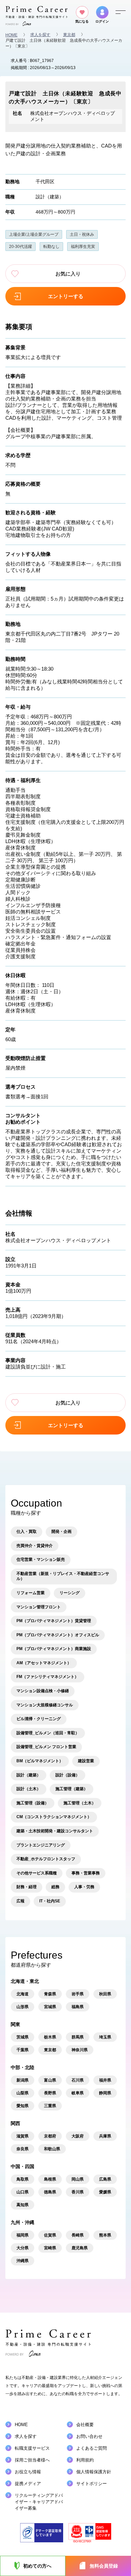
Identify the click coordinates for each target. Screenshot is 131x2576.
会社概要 (85, 2425)
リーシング (70, 1593)
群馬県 (78, 2037)
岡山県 (78, 2179)
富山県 (50, 2080)
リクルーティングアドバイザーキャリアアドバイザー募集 (39, 2502)
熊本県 (105, 2235)
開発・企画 (61, 1532)
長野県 (50, 2093)
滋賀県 (23, 2136)
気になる (82, 21)
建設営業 (86, 1761)
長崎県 (78, 2235)
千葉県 (23, 2050)
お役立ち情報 (28, 2472)
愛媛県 (105, 2192)
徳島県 (50, 2192)
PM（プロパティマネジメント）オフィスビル (58, 1635)
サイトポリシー (92, 2484)
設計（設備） (68, 1775)
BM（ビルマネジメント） (40, 1761)
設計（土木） (29, 1789)
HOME (11, 35)
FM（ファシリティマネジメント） (48, 1677)
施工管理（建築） (72, 1789)
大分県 (23, 2248)
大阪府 (78, 2136)
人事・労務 (84, 1887)
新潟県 (23, 2080)
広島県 (105, 2179)
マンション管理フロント (39, 1607)
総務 (55, 1887)
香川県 (78, 2192)
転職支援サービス (32, 2448)
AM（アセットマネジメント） (44, 1663)
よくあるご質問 (92, 2448)
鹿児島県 (80, 2248)
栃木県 (50, 2037)
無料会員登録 (104, 2566)
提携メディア (28, 2484)
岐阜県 (78, 2093)
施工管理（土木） (80, 1803)
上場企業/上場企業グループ (34, 234)
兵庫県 (105, 2136)
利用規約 (85, 2460)
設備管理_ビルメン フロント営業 (46, 1747)
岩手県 (78, 1994)
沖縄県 (23, 2261)
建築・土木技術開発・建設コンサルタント (55, 1831)
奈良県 (23, 2149)
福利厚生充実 (83, 247)
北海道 (23, 1994)
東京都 (69, 35)
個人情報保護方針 (94, 2472)
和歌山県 (52, 2149)
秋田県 (105, 1994)
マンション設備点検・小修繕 (43, 1691)
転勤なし (51, 247)
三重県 (50, 2106)
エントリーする (66, 296)
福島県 (78, 2007)
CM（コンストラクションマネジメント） (54, 1817)
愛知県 (23, 2106)
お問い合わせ (89, 2436)
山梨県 (23, 2093)
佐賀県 (50, 2235)
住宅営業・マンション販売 (41, 1559)
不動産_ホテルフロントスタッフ (46, 1859)
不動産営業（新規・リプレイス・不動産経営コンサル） (63, 1576)
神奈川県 (80, 2050)
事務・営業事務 (86, 1873)
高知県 (23, 2205)
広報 (20, 1901)
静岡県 (105, 2093)
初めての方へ (37, 2566)
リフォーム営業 (31, 1593)
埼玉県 (105, 2037)
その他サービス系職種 (37, 1873)
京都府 (50, 2136)
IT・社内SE (50, 1901)
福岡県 (23, 2235)
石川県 (78, 2080)
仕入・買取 (27, 1532)
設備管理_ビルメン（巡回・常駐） (48, 1733)
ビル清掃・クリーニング (39, 1719)
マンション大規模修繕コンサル (45, 1705)
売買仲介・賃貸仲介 (35, 1546)
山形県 (23, 2007)
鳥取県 (23, 2179)
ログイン (102, 21)
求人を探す (40, 35)
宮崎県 (50, 2248)
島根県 (50, 2179)
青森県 (50, 1994)
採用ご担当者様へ (32, 2460)
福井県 (105, 2080)
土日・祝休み (82, 234)
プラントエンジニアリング (41, 1845)
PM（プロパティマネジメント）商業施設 (54, 1649)
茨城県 (23, 2037)
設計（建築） (50, 197)
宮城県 (50, 2007)
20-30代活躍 (20, 247)
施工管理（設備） (33, 1803)
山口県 (23, 2192)
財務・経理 (27, 1887)
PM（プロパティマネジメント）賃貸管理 (54, 1621)
